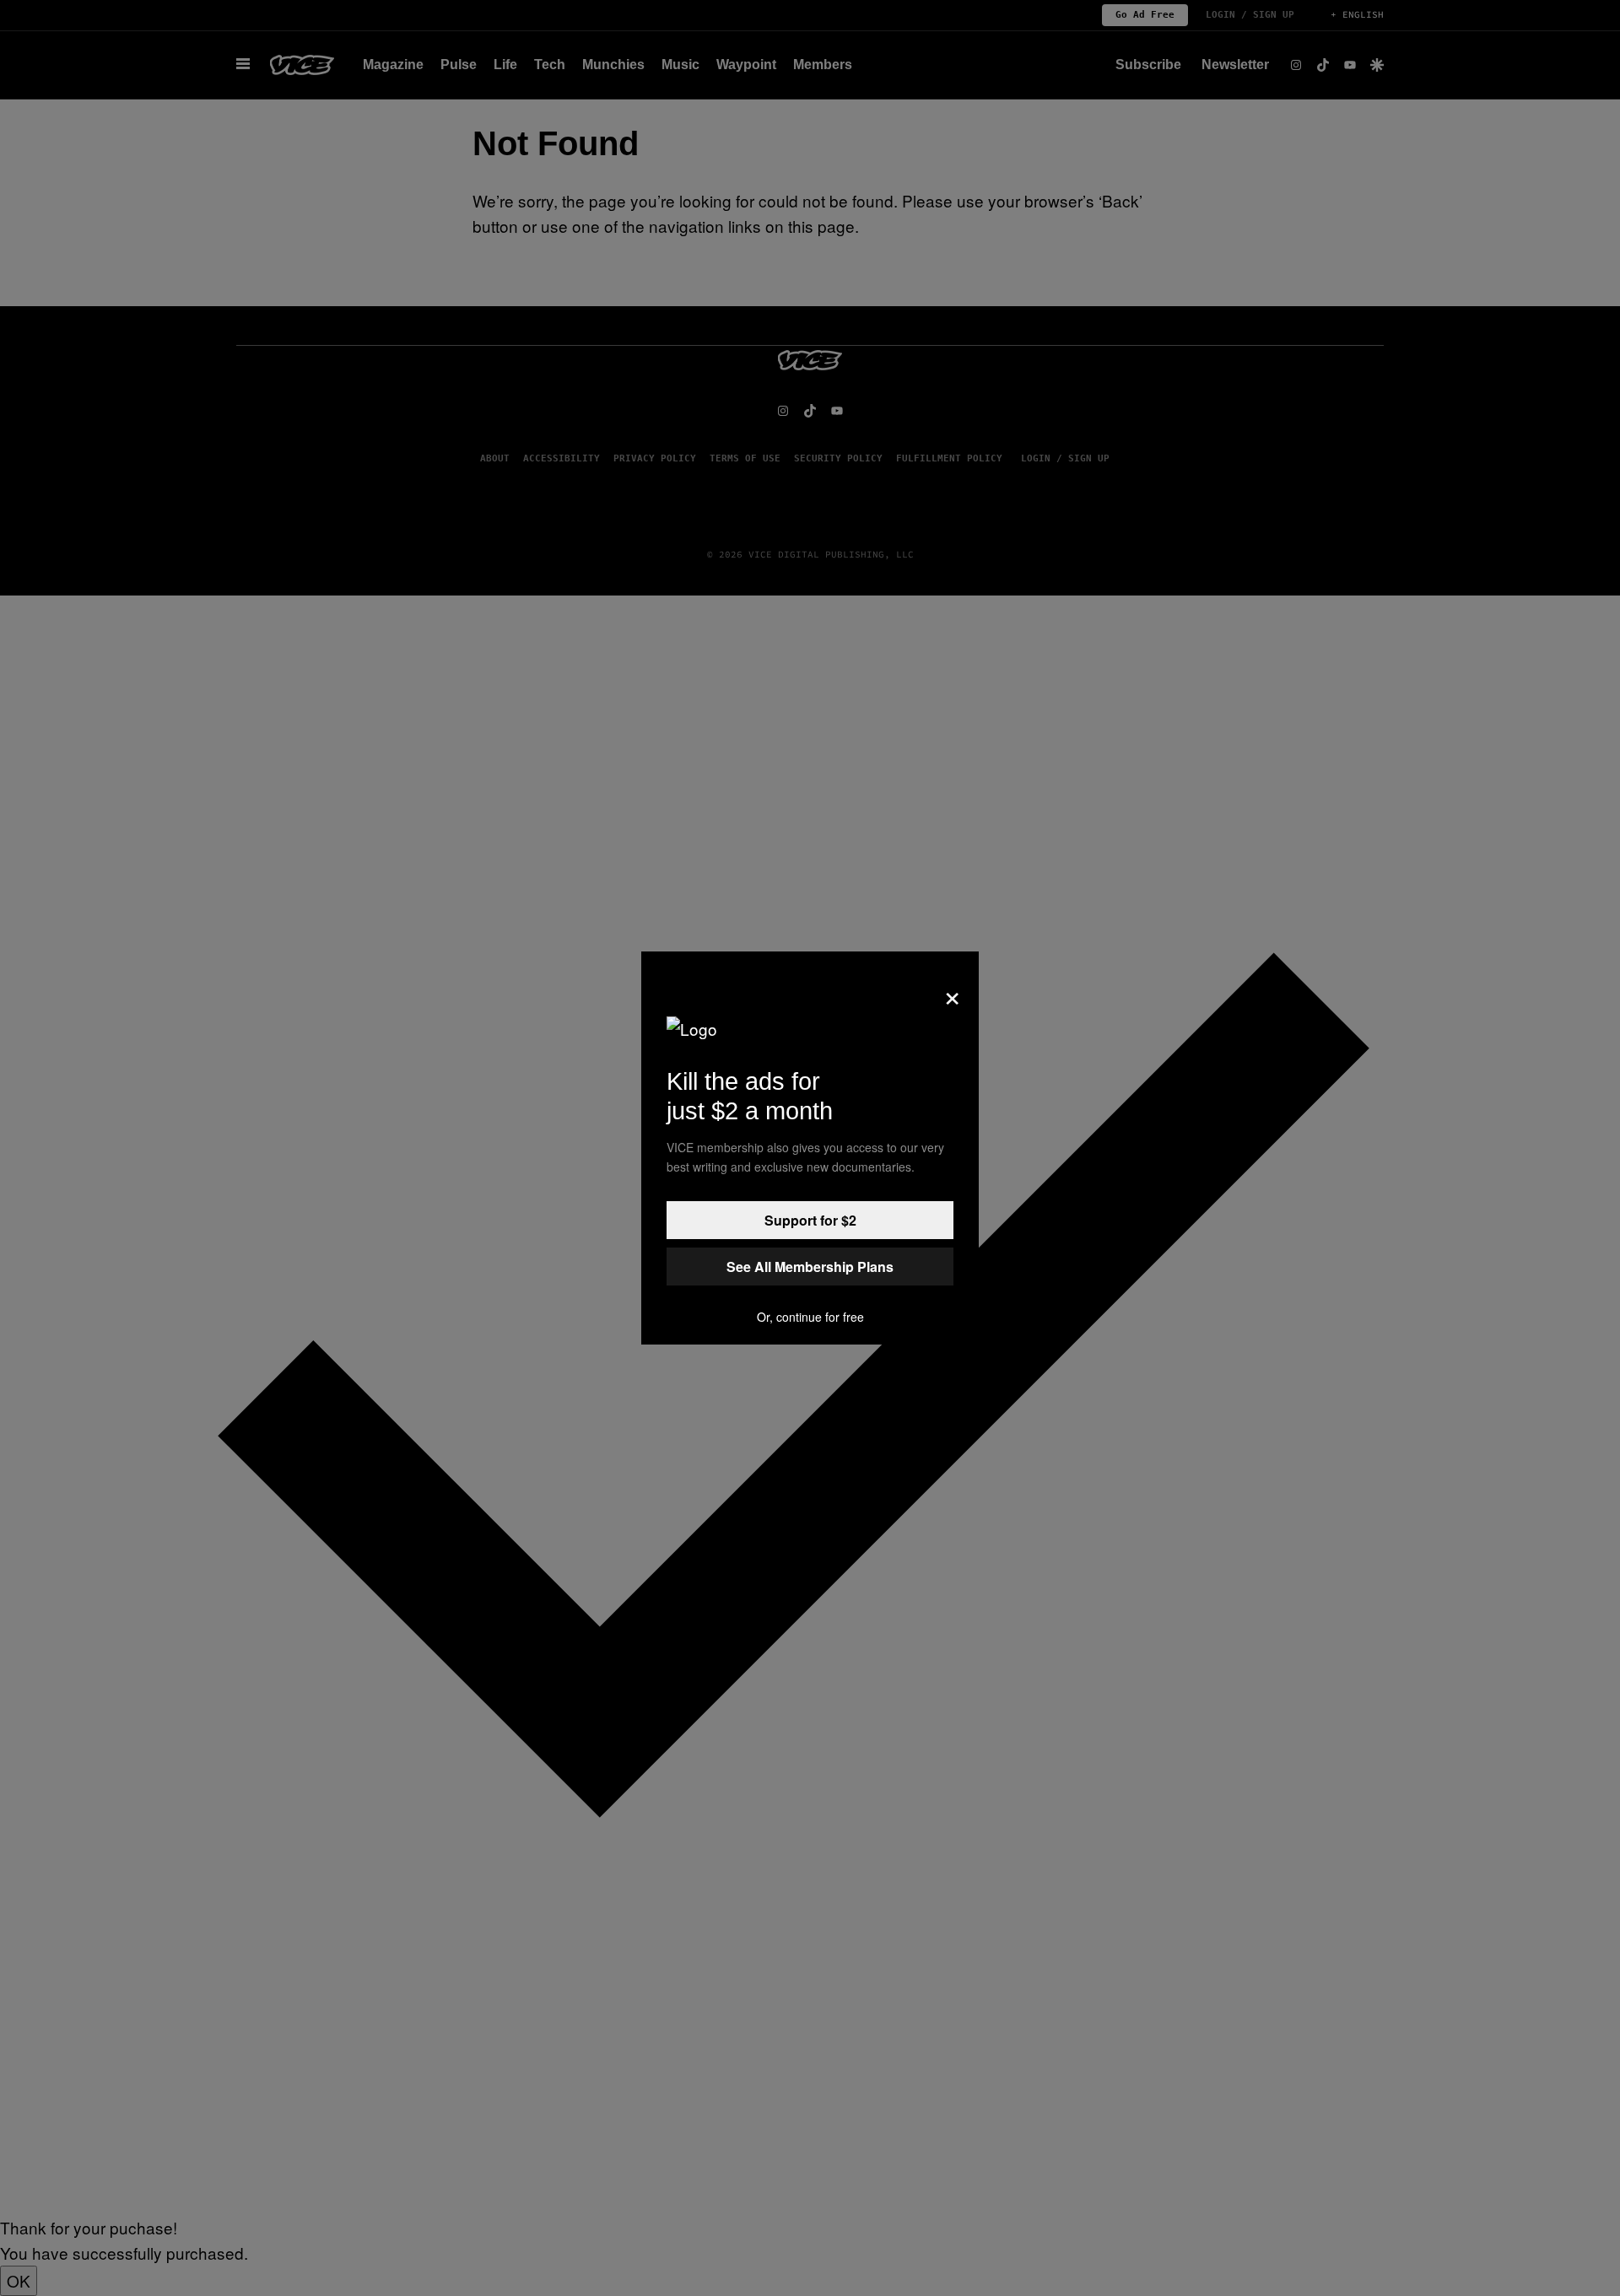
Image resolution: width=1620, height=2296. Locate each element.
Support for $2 (810, 1220)
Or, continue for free (810, 1317)
